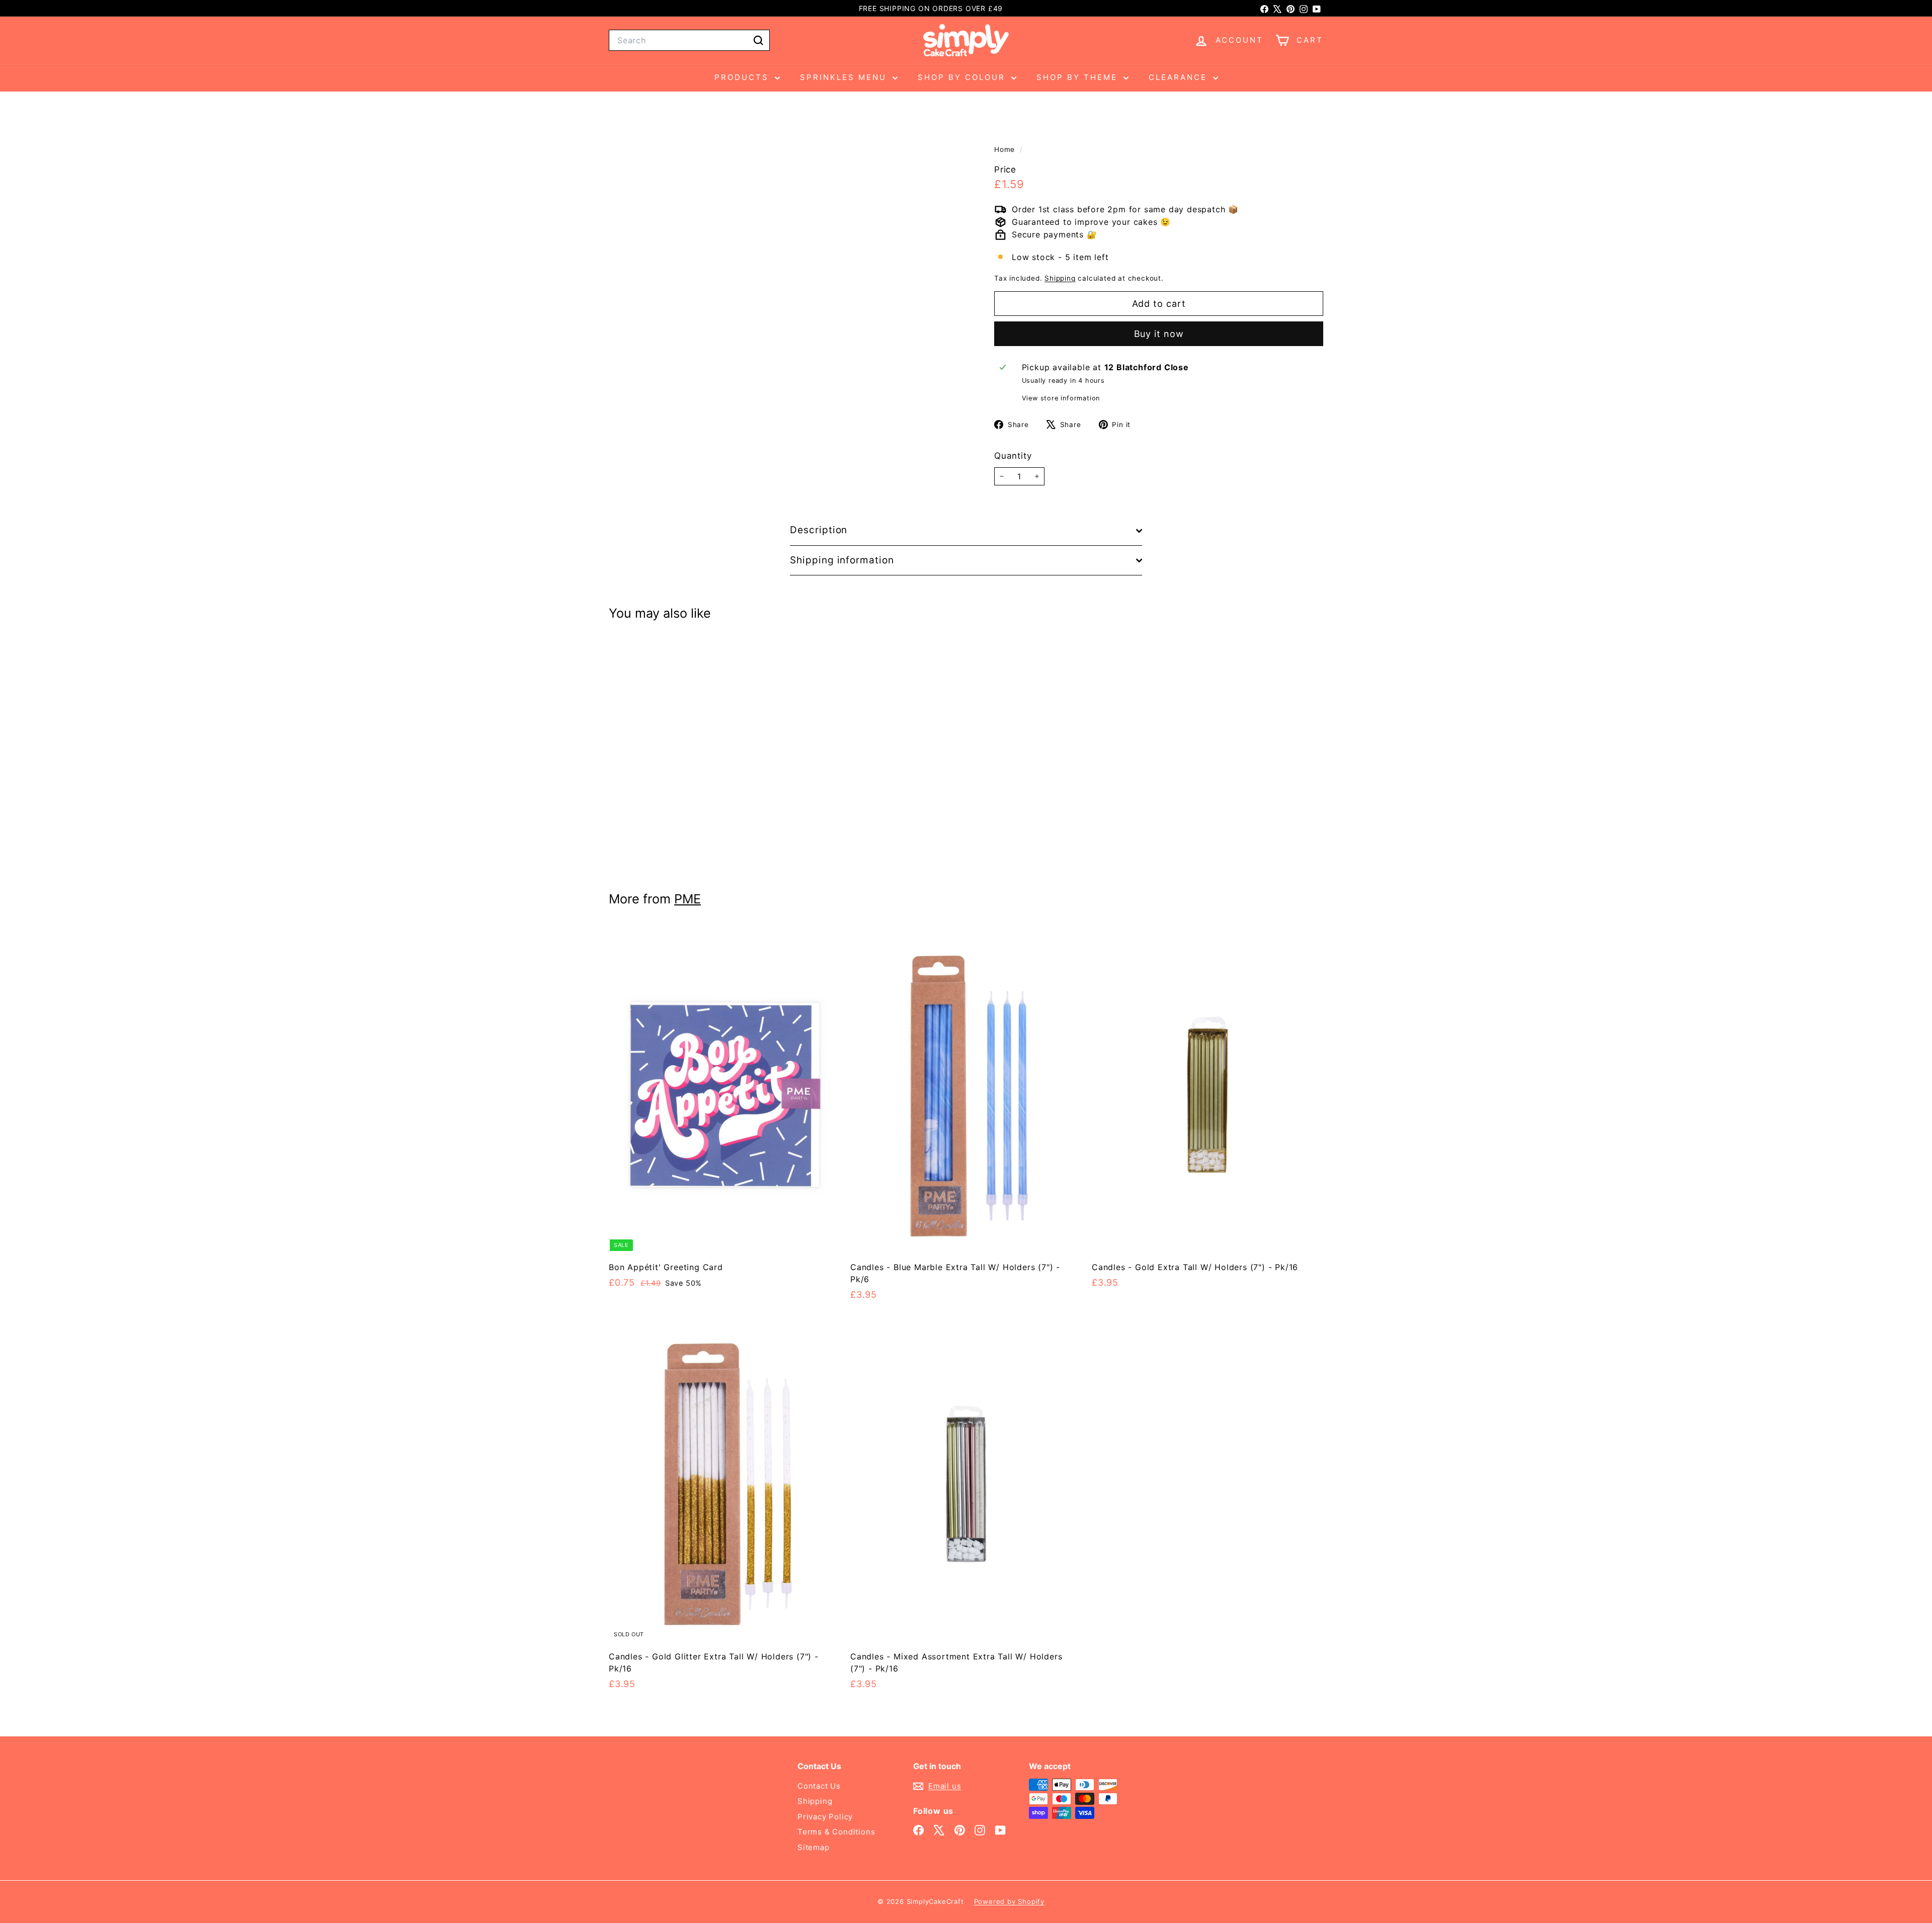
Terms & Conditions (836, 1832)
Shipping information (842, 560)
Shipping (1060, 279)
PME (688, 899)
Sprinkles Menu (845, 77)
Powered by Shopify (1009, 1901)
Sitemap (814, 1847)
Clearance (1180, 77)
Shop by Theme (1079, 77)
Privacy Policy (825, 1817)
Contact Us (819, 1786)
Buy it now (1159, 334)
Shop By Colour (963, 77)
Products (743, 77)
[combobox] (689, 40)
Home (1006, 149)
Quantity (1013, 456)
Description (819, 530)
